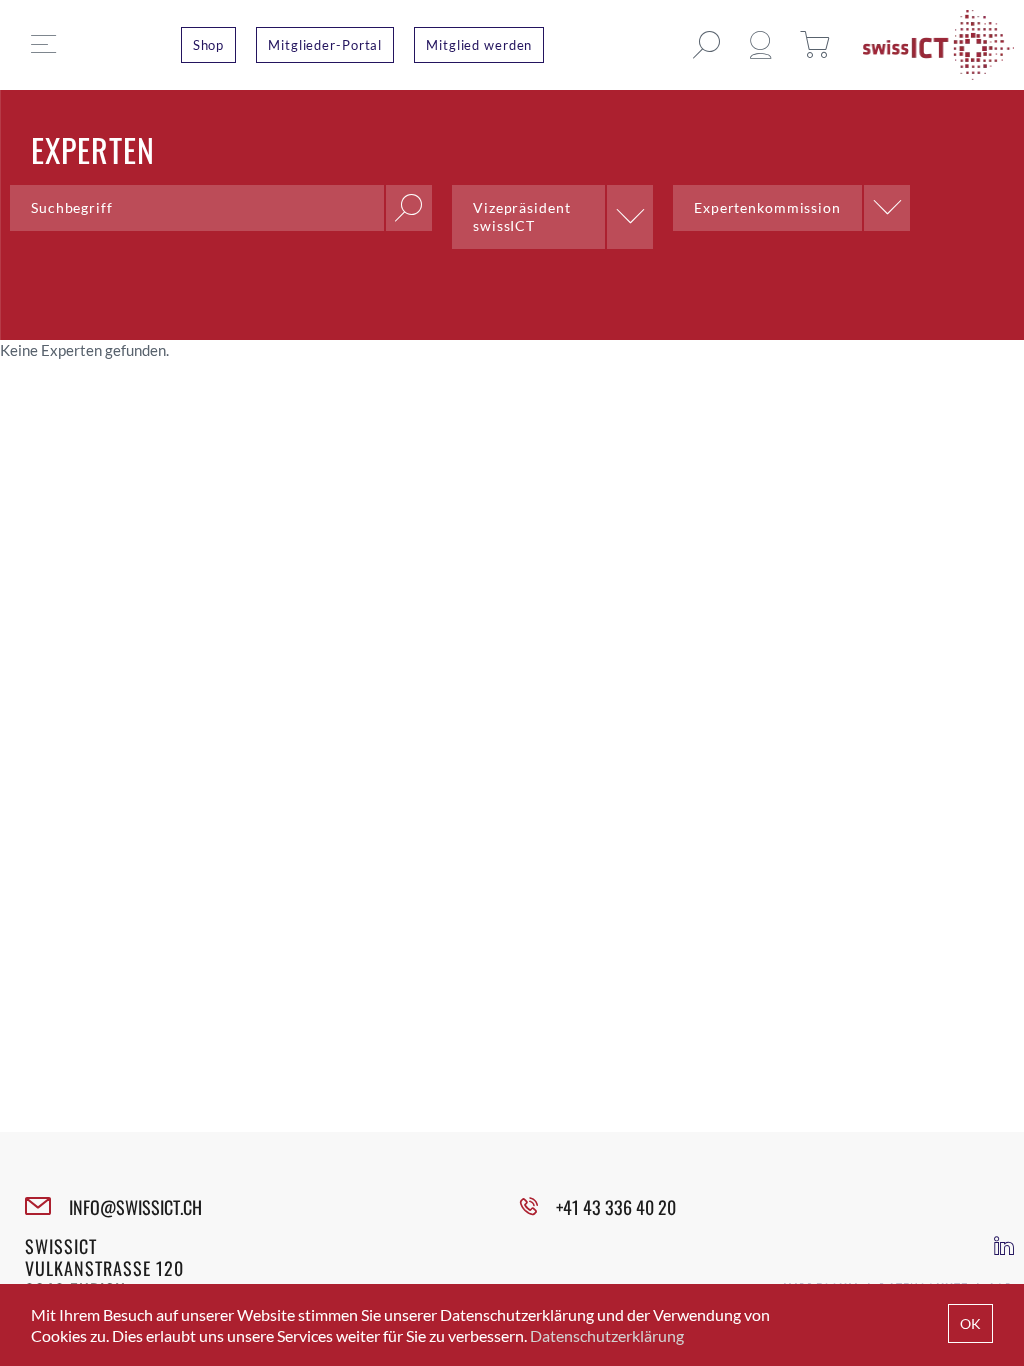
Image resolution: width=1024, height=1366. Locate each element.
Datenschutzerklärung (607, 1335)
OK (970, 1323)
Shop (209, 45)
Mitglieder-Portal (325, 45)
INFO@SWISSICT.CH (135, 1207)
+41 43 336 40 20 (616, 1207)
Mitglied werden (479, 45)
